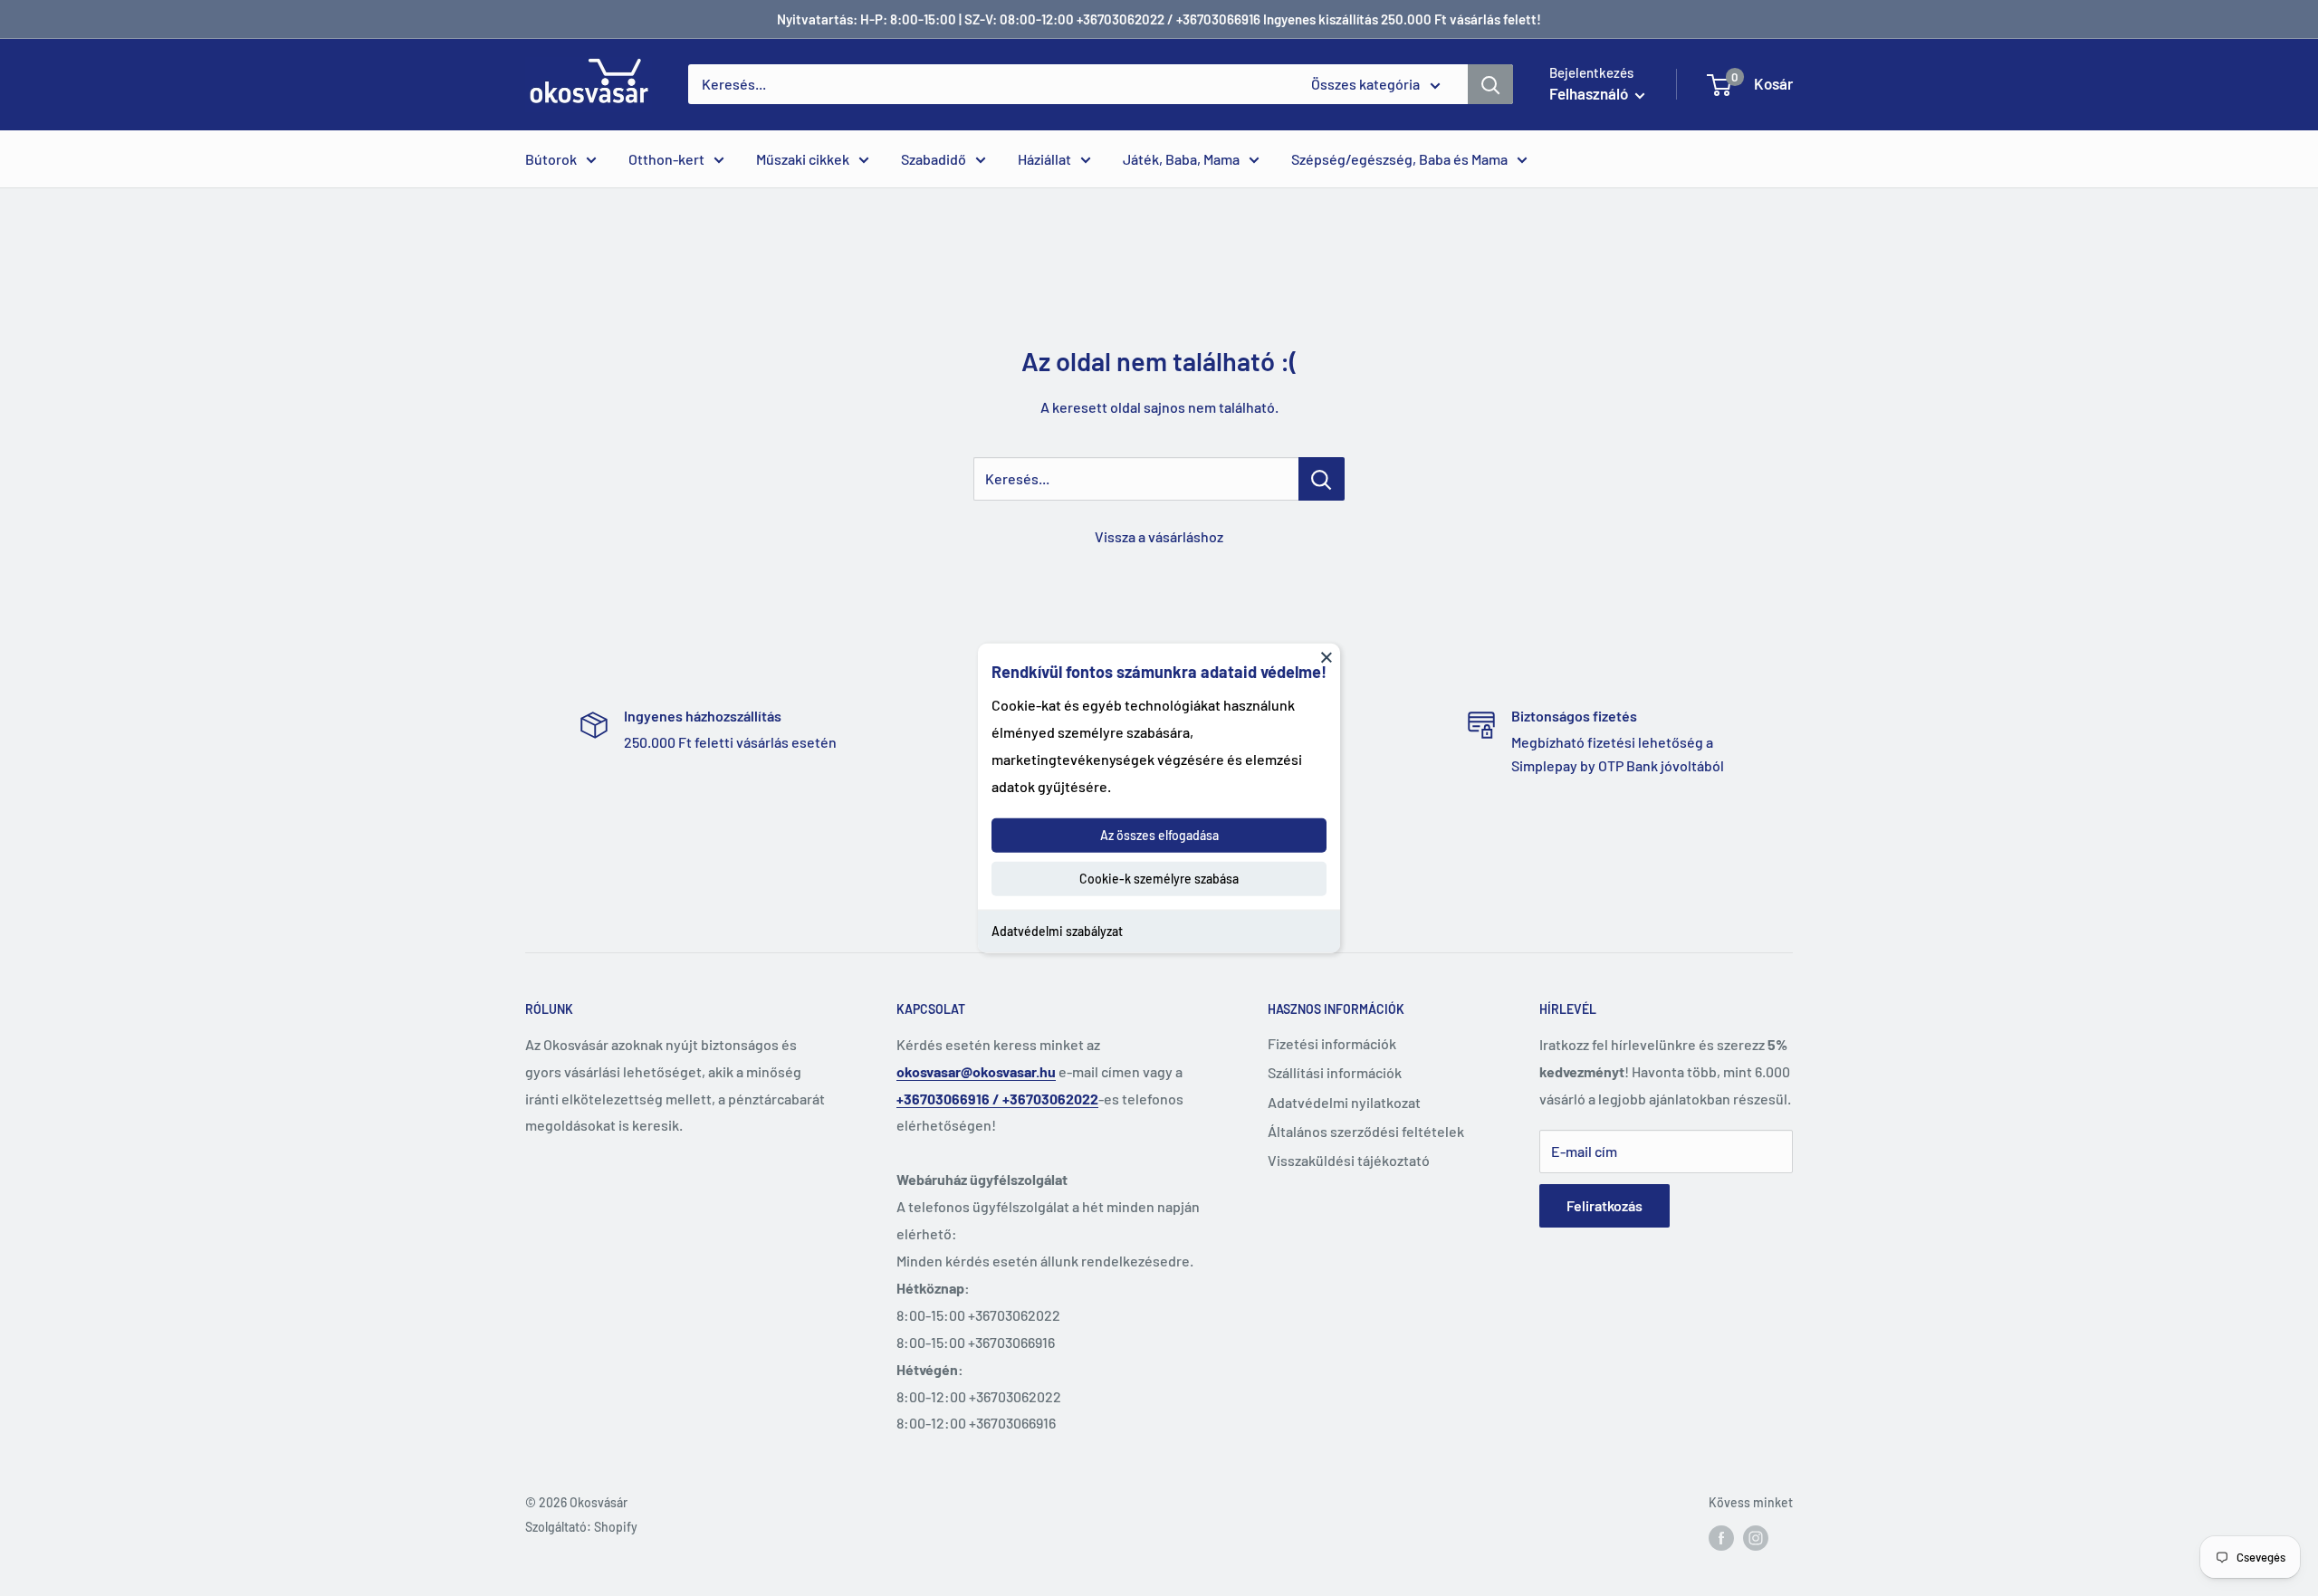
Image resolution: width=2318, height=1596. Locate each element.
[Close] (1327, 656)
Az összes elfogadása (1159, 835)
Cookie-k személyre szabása (1159, 879)
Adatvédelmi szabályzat (1057, 931)
